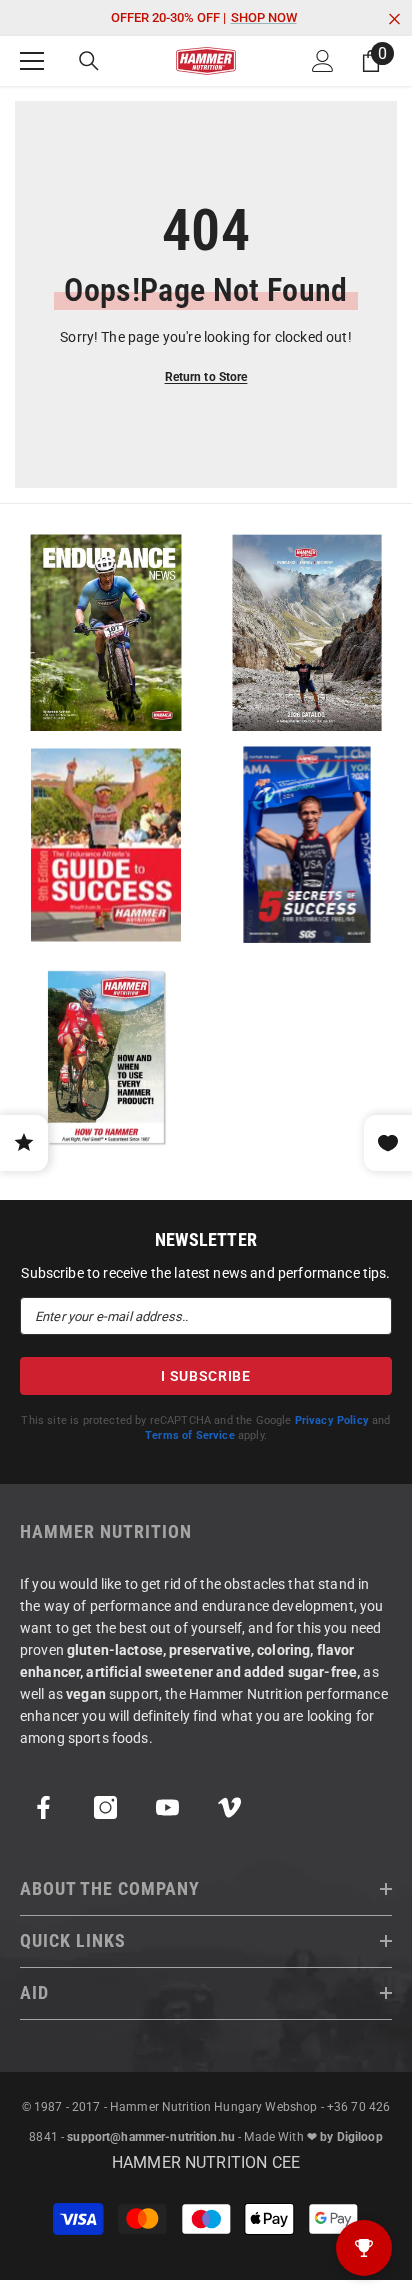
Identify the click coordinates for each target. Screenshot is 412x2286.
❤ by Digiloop (345, 2137)
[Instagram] (105, 1807)
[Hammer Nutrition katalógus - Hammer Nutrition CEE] (306, 632)
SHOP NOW (264, 17)
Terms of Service (190, 1435)
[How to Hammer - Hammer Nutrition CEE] (105, 1056)
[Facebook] (43, 1807)
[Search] (89, 61)
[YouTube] (167, 1807)
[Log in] (323, 61)
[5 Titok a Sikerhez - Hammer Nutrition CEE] (306, 844)
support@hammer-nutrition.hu (151, 2137)
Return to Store (206, 377)
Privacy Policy (332, 1420)
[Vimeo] (229, 1807)
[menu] (32, 61)
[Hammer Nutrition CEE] (105, 632)
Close (394, 19)
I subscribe (206, 1376)
